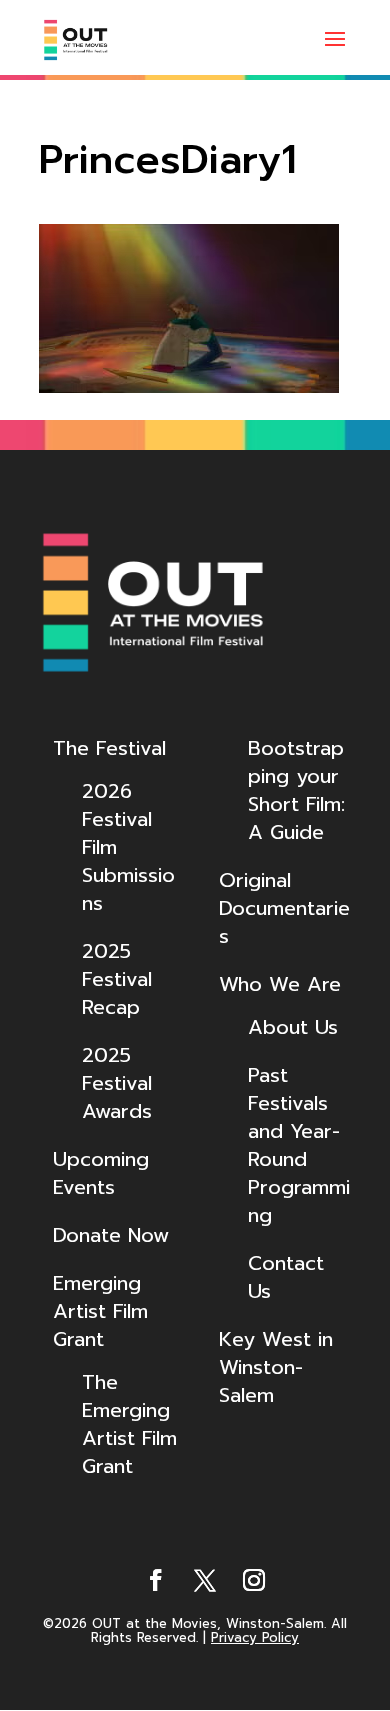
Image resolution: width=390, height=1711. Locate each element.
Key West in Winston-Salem (276, 1367)
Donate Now (111, 1235)
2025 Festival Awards (117, 1083)
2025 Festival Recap (117, 979)
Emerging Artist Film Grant (100, 1311)
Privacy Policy (255, 1637)
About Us (293, 1027)
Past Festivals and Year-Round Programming (299, 1145)
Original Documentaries (284, 908)
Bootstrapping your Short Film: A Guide (296, 790)
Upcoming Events (101, 1173)
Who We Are (280, 984)
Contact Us (286, 1277)
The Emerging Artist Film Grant (129, 1424)
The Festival (109, 748)
